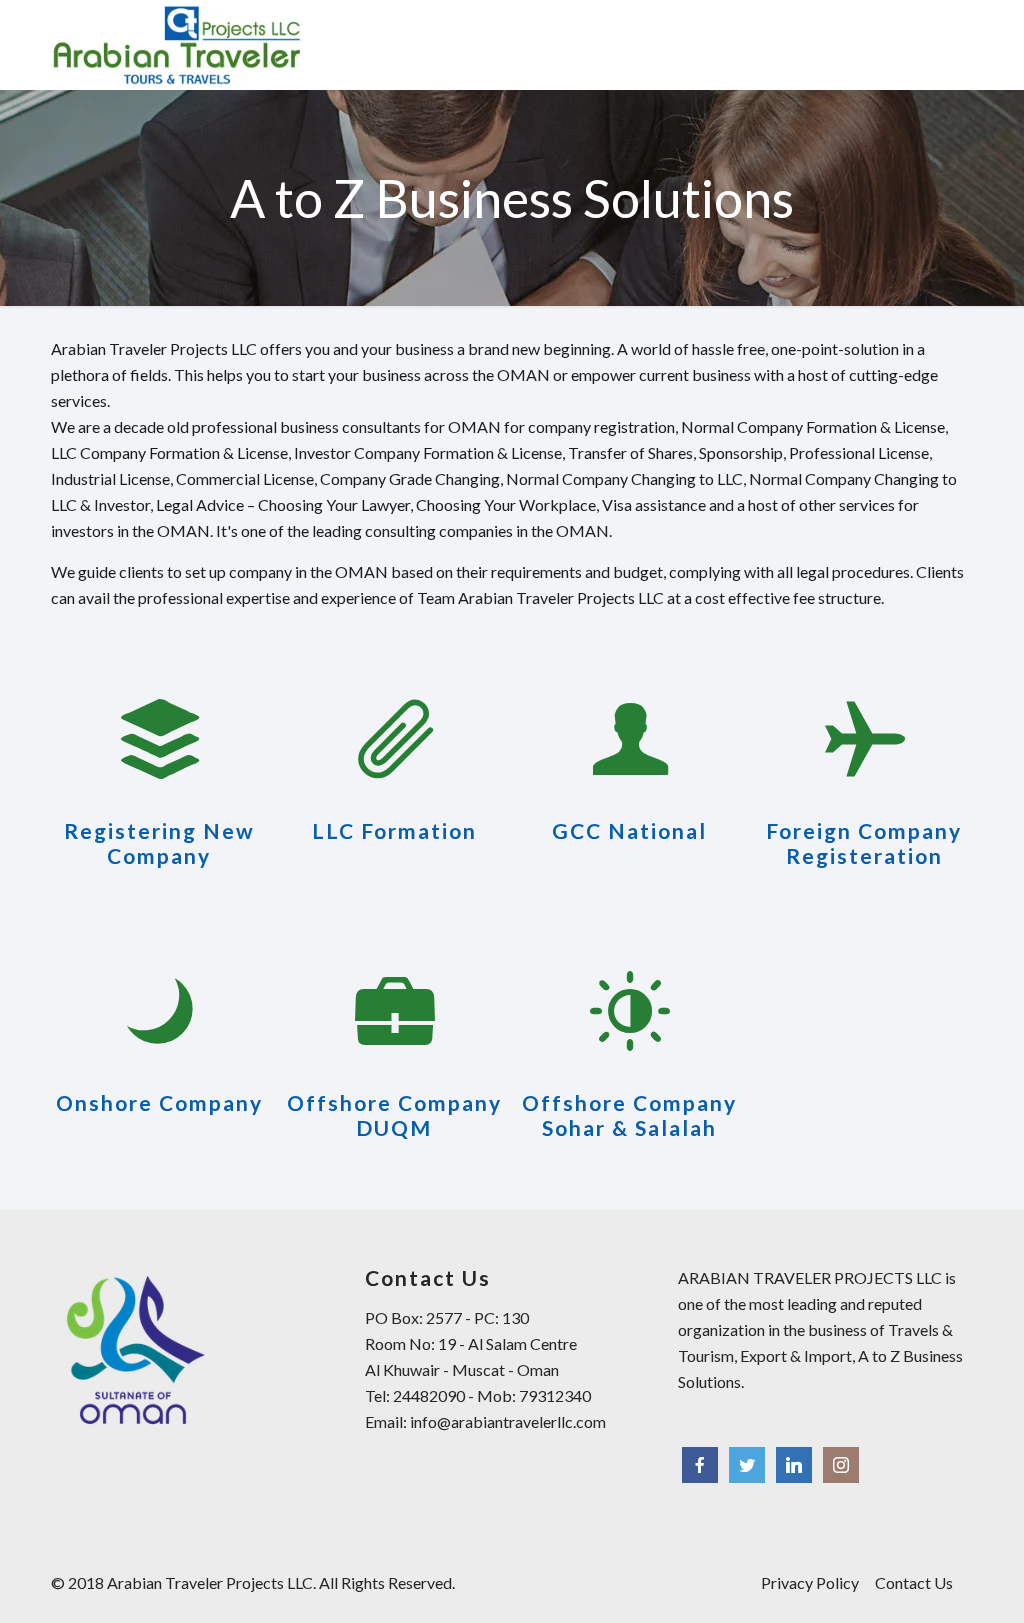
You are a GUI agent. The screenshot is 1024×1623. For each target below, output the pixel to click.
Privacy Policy (810, 1582)
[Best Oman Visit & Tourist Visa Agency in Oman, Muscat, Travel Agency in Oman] (176, 45)
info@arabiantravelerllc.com (508, 1421)
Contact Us (914, 1582)
